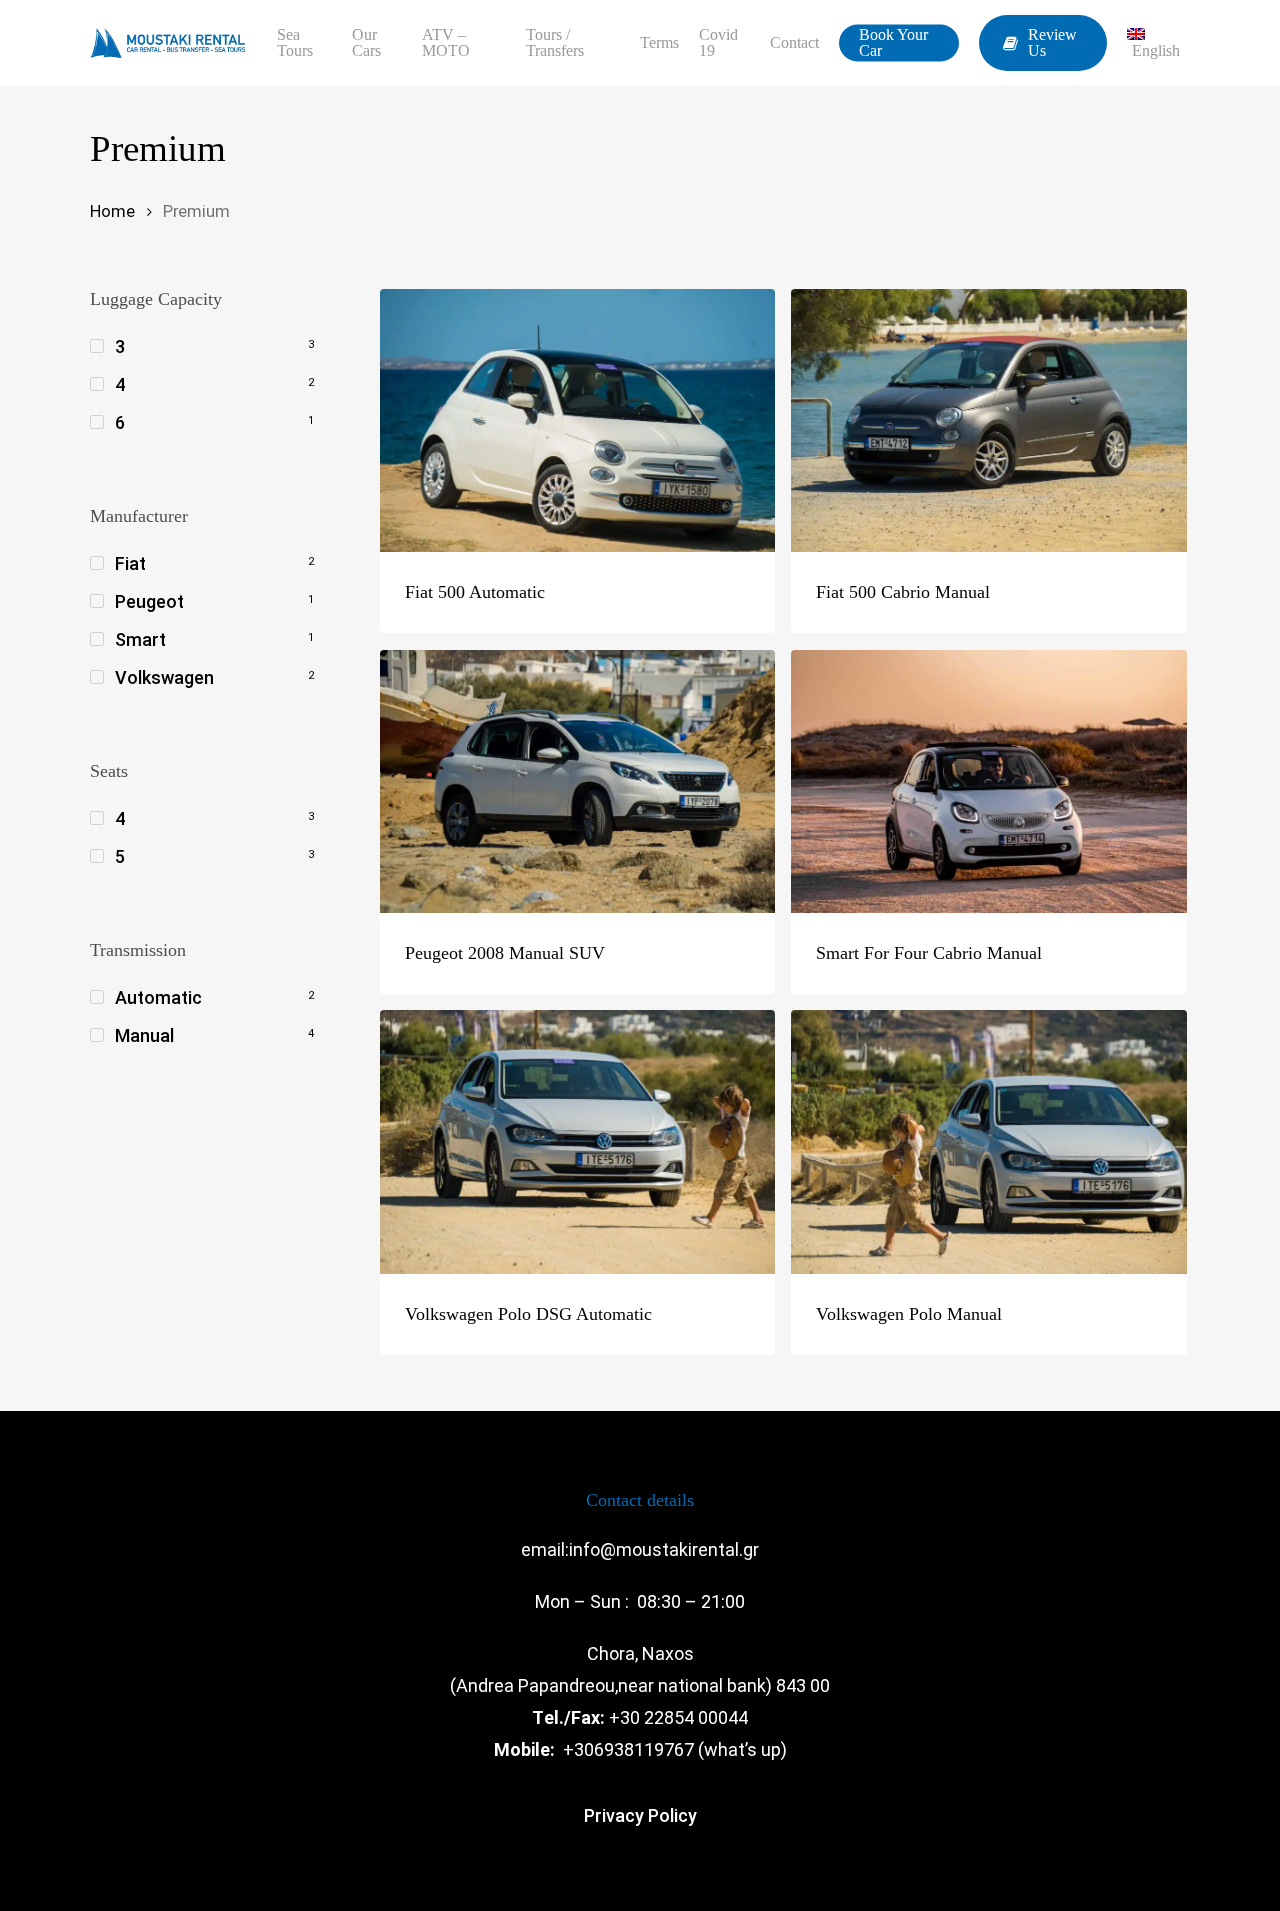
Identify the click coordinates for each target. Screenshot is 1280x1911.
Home (112, 211)
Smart (140, 639)
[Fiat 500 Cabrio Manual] (989, 421)
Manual (144, 1035)
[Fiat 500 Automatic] (578, 421)
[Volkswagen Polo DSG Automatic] (578, 1142)
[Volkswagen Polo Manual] (989, 1142)
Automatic (158, 997)
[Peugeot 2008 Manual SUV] (578, 782)
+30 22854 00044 (678, 1717)
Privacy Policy (640, 1815)
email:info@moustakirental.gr (640, 1549)
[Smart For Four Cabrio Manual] (989, 782)
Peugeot (149, 601)
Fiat (130, 563)
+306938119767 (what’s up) (675, 1749)
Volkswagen (164, 677)
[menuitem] (1158, 43)
